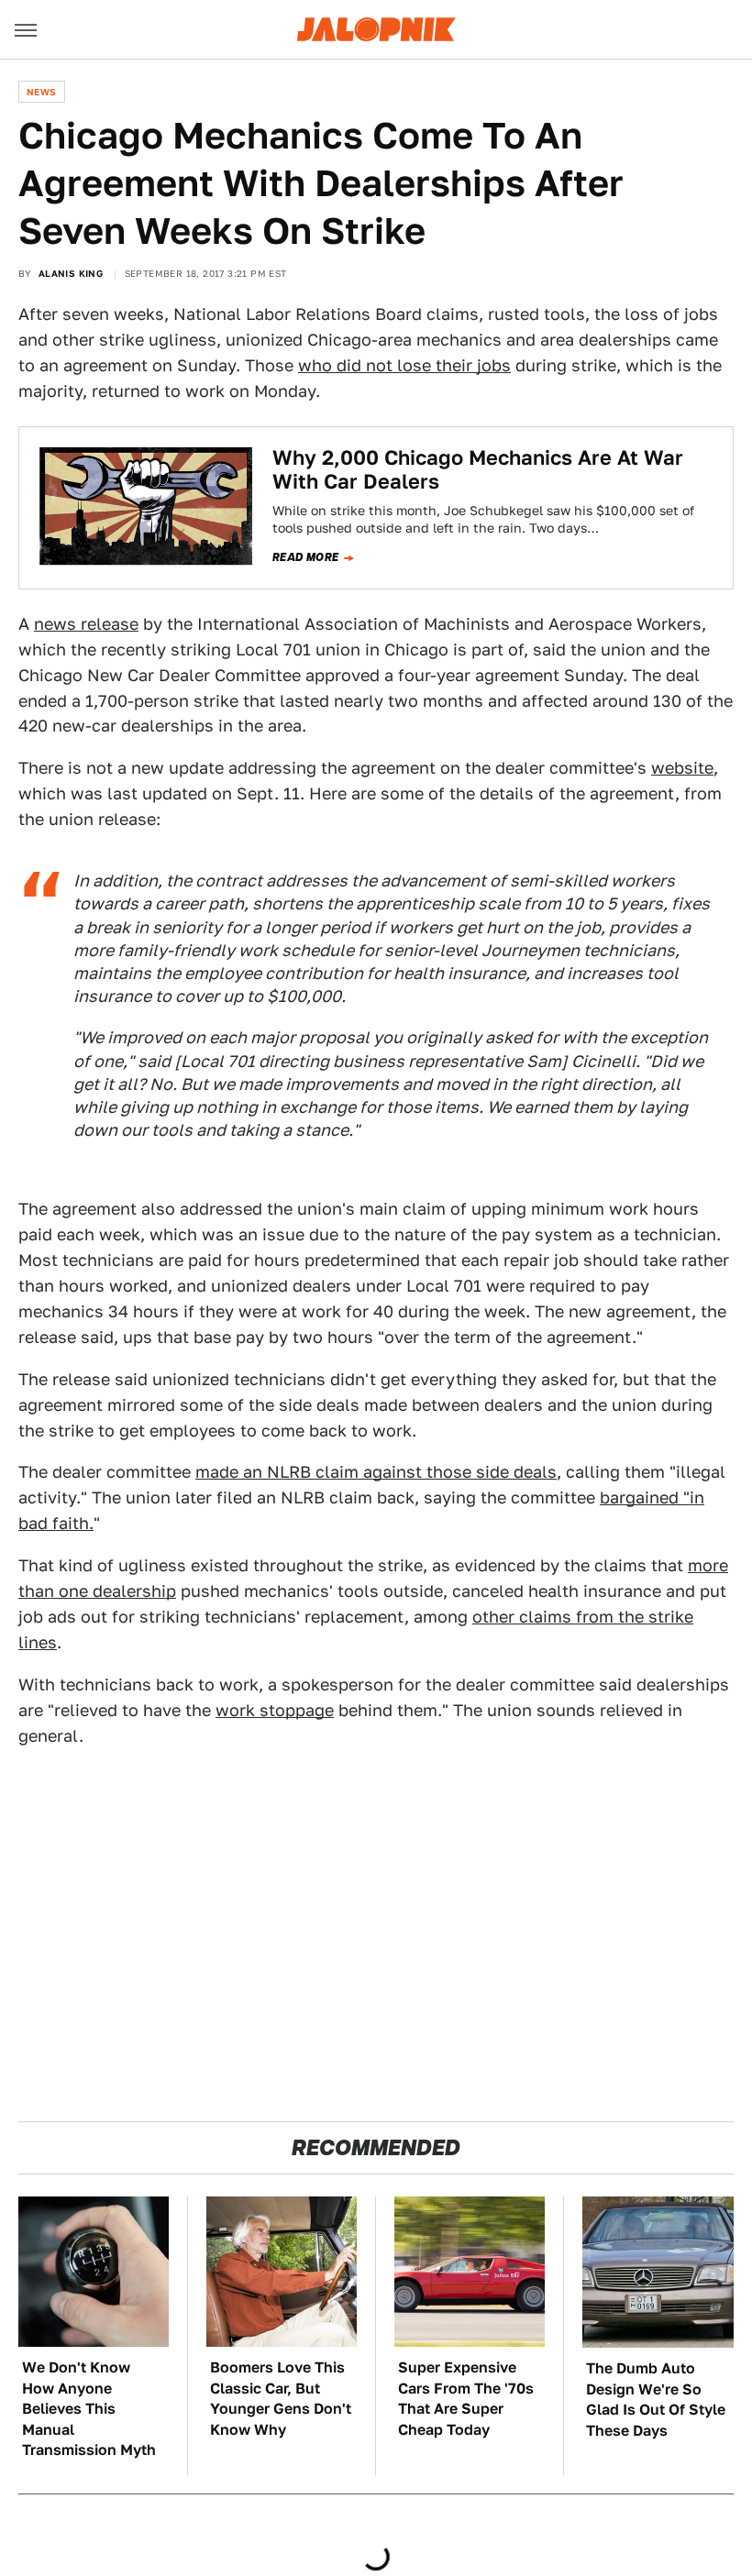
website (682, 768)
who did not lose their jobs (404, 365)
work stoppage (275, 1710)
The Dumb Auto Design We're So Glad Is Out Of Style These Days (656, 2399)
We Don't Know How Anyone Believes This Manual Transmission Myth (89, 2409)
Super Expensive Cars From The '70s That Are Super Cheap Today (466, 2398)
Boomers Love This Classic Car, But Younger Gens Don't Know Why (281, 2398)
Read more (306, 557)
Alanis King (71, 273)
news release (86, 624)
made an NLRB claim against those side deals (376, 1472)
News (42, 92)
